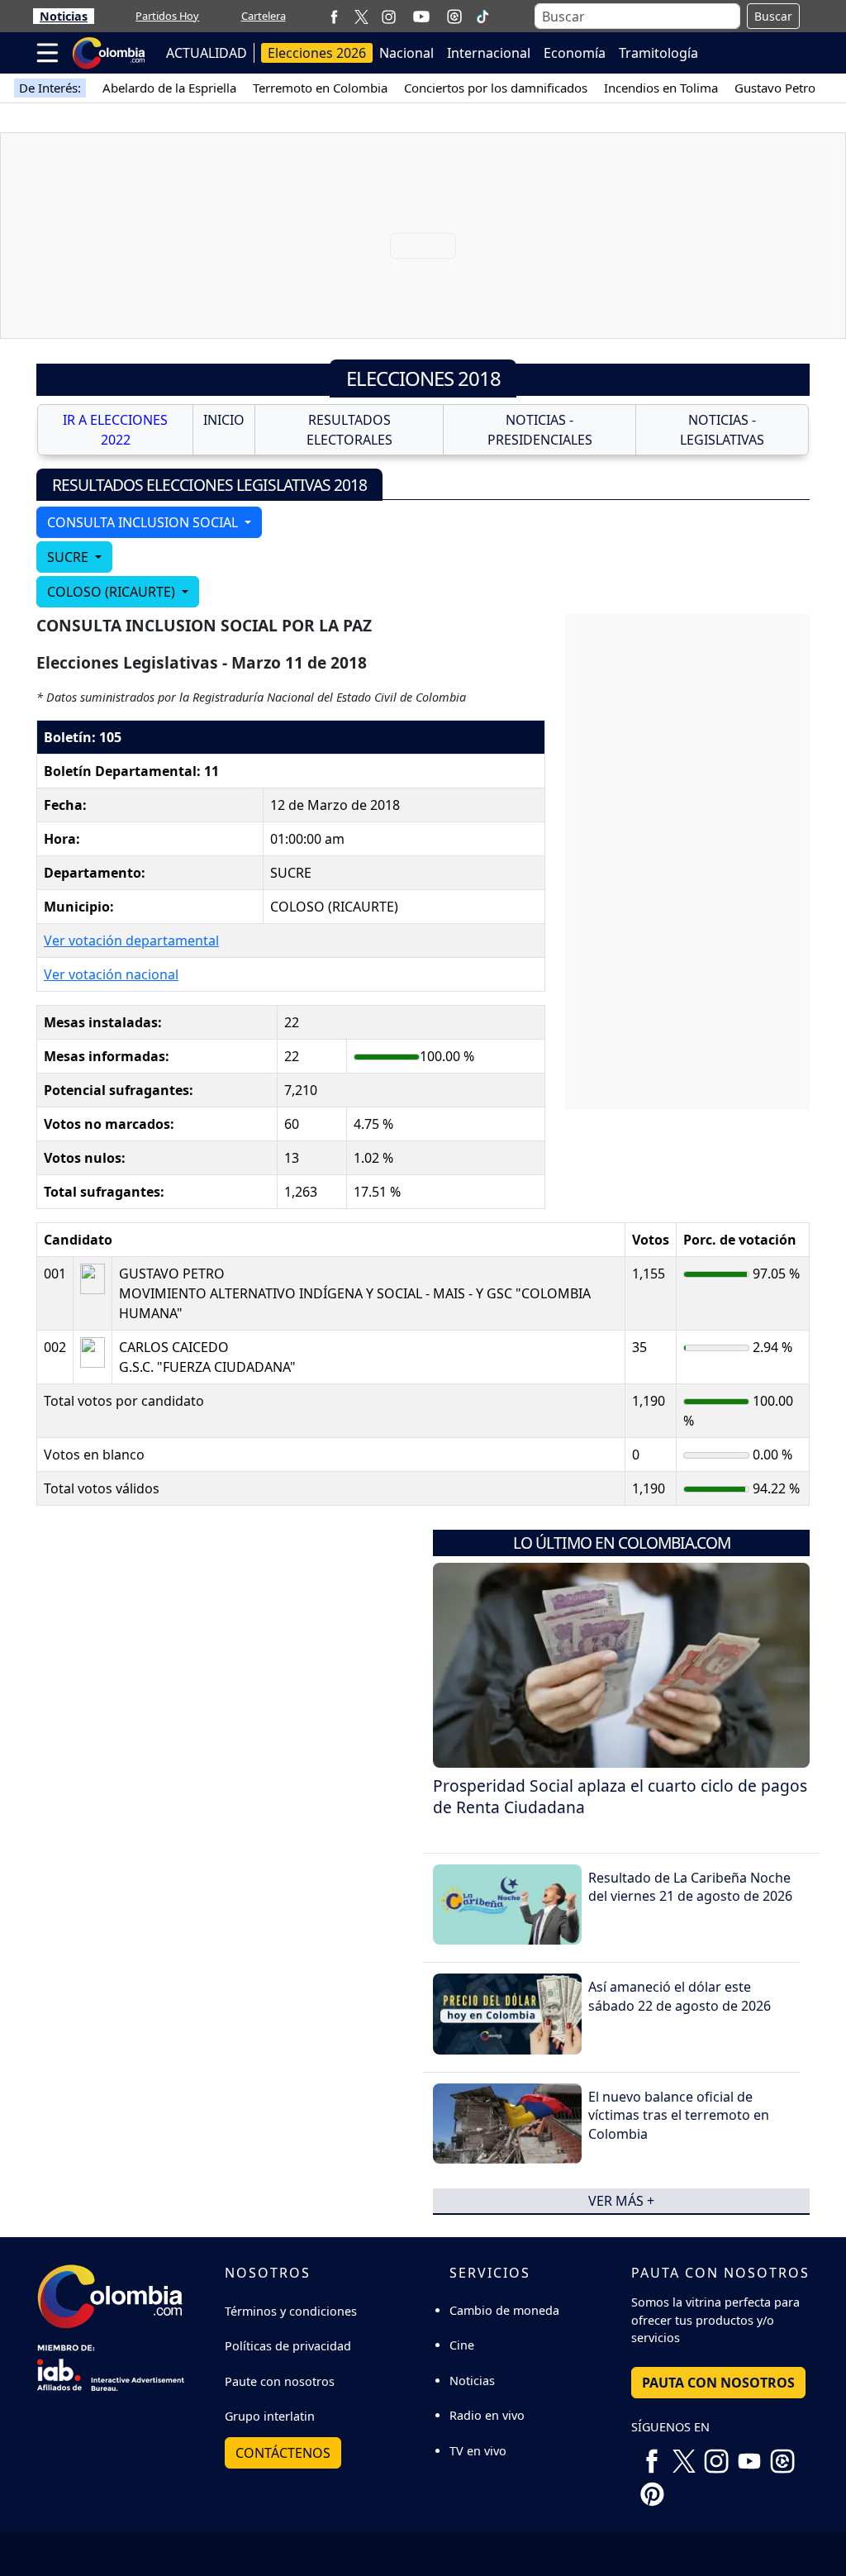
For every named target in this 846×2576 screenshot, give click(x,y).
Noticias (64, 16)
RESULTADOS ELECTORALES (349, 430)
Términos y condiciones (291, 2311)
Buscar (773, 16)
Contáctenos (283, 2453)
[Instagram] (389, 16)
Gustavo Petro (775, 88)
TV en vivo (478, 2451)
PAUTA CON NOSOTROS (718, 2383)
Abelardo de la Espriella (169, 88)
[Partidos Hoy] (454, 17)
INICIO (224, 420)
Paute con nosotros (280, 2381)
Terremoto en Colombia (320, 88)
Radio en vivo (487, 2415)
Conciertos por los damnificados (496, 88)
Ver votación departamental (131, 940)
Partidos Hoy (167, 16)
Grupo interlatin (270, 2416)
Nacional (406, 53)
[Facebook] (334, 16)
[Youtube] (421, 17)
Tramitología (658, 53)
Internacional (489, 53)
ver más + (621, 2201)
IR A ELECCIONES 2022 (115, 430)
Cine (462, 2345)
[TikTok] (482, 17)
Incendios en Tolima (661, 88)
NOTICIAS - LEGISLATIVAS (722, 430)
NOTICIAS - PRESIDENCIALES (540, 430)
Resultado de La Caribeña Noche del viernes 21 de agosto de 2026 (690, 1887)
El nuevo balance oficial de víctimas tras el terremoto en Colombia (679, 2115)
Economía (575, 53)
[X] (361, 16)
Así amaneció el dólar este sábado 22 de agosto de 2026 (680, 1996)
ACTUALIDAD (207, 53)
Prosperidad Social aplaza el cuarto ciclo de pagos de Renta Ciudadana (620, 1797)
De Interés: (50, 88)
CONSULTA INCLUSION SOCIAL (144, 522)
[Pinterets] (652, 2488)
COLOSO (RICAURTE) (113, 592)
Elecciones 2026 (317, 53)
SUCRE (69, 557)
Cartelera (264, 16)
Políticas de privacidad (288, 2346)
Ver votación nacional (111, 974)
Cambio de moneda (504, 2310)
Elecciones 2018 (423, 378)
